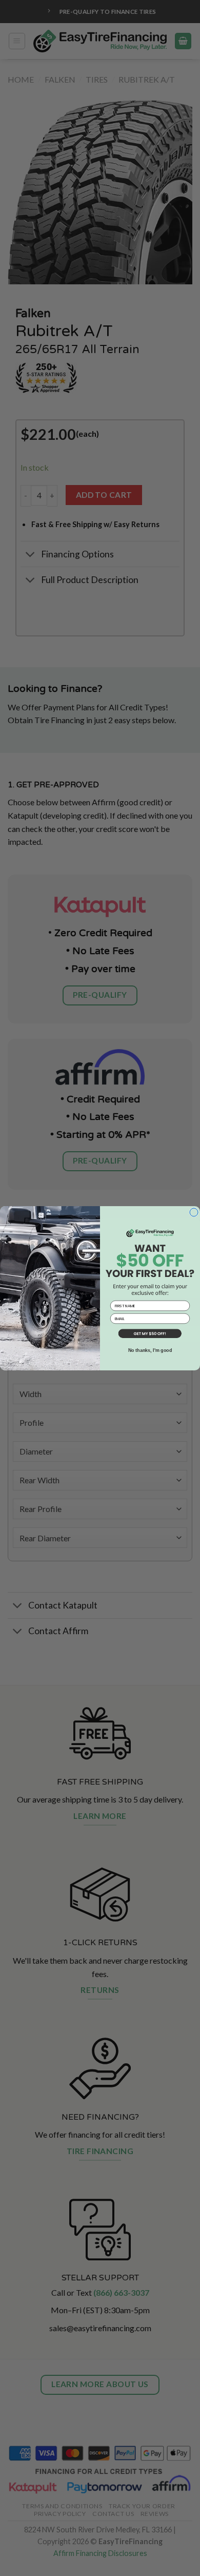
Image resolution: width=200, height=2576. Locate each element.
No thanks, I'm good (150, 1350)
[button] (150, 1334)
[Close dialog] (194, 1212)
